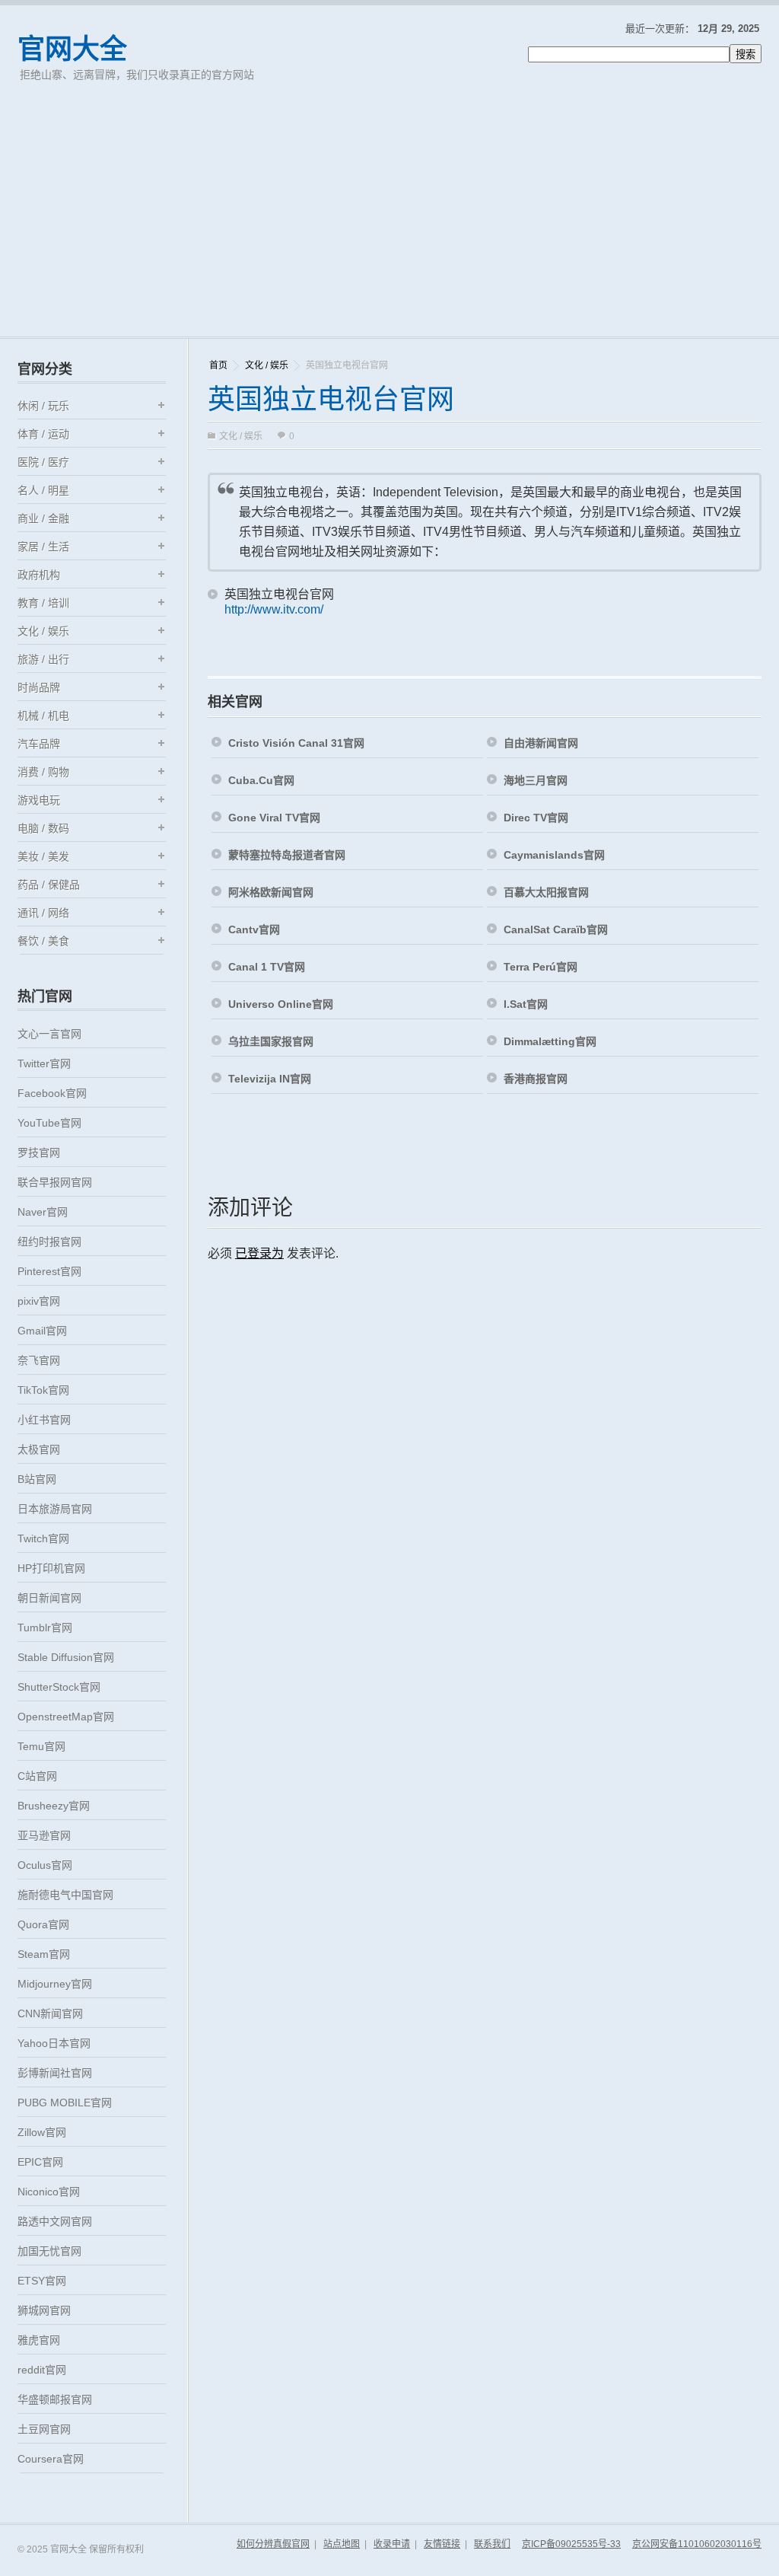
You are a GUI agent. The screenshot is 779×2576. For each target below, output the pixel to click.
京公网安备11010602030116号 (697, 2544)
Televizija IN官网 (270, 1079)
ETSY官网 (42, 2281)
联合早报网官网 (55, 1182)
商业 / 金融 (43, 518)
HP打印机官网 (51, 1568)
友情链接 (442, 2544)
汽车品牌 (39, 744)
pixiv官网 (39, 1301)
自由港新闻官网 (541, 743)
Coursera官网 (51, 2459)
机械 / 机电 (43, 716)
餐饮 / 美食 (43, 941)
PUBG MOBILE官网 (65, 2103)
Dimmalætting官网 (550, 1041)
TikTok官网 (43, 1390)
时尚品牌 (39, 687)
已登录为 (259, 1253)
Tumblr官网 (45, 1628)
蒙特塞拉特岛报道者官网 (287, 855)
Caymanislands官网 (554, 855)
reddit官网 (42, 2370)
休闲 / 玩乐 (43, 406)
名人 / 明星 (43, 490)
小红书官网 (44, 1420)
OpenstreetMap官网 (66, 1717)
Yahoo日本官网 (54, 2043)
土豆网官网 (44, 2429)
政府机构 (39, 575)
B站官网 (37, 1479)
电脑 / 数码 (43, 828)
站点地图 (342, 2544)
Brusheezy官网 (54, 1806)
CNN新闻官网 (50, 2013)
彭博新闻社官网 (55, 2073)
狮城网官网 (44, 2310)
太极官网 (39, 1449)
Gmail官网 (42, 1331)
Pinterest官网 (49, 1271)
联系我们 (492, 2544)
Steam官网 (44, 1954)
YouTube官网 (49, 1123)
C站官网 (37, 1776)
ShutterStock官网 (59, 1687)
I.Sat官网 (526, 1004)
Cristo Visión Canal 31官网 (296, 743)
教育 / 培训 (43, 603)
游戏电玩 (39, 800)
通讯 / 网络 (43, 913)
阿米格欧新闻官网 (271, 892)
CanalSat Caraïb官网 (556, 929)
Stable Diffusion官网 (66, 1657)
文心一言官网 (49, 1034)
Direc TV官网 (536, 818)
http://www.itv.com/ (274, 609)
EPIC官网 (40, 2162)
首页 (218, 365)
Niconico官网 (49, 2192)
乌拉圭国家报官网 (271, 1041)
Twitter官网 (44, 1063)
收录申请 (392, 2544)
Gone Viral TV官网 (274, 818)
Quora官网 (43, 1924)
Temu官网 (41, 1746)
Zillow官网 (42, 2132)
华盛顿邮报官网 (55, 2399)
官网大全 (72, 49)
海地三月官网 (536, 780)
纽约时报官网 (49, 1242)
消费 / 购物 (43, 772)
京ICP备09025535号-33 (571, 2544)
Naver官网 (43, 1212)
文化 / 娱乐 (267, 365)
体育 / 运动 (43, 434)
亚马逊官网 (44, 1835)
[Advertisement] (389, 222)
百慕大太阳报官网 (546, 892)
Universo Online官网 (281, 1004)
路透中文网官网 (55, 2221)
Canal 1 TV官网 (267, 967)
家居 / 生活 (43, 547)
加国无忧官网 (49, 2251)
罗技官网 (39, 1153)
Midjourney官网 (55, 1984)
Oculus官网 (45, 1865)
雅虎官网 (39, 2340)
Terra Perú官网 (541, 967)
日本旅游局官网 (55, 1509)
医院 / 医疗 (43, 462)
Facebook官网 (52, 1093)
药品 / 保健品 (49, 885)
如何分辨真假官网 (273, 2544)
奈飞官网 (39, 1360)
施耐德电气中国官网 (65, 1895)
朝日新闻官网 (49, 1598)
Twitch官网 (43, 1538)
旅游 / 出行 (43, 659)
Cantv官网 (254, 929)
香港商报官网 (536, 1079)
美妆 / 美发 (43, 856)
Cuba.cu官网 (261, 780)
